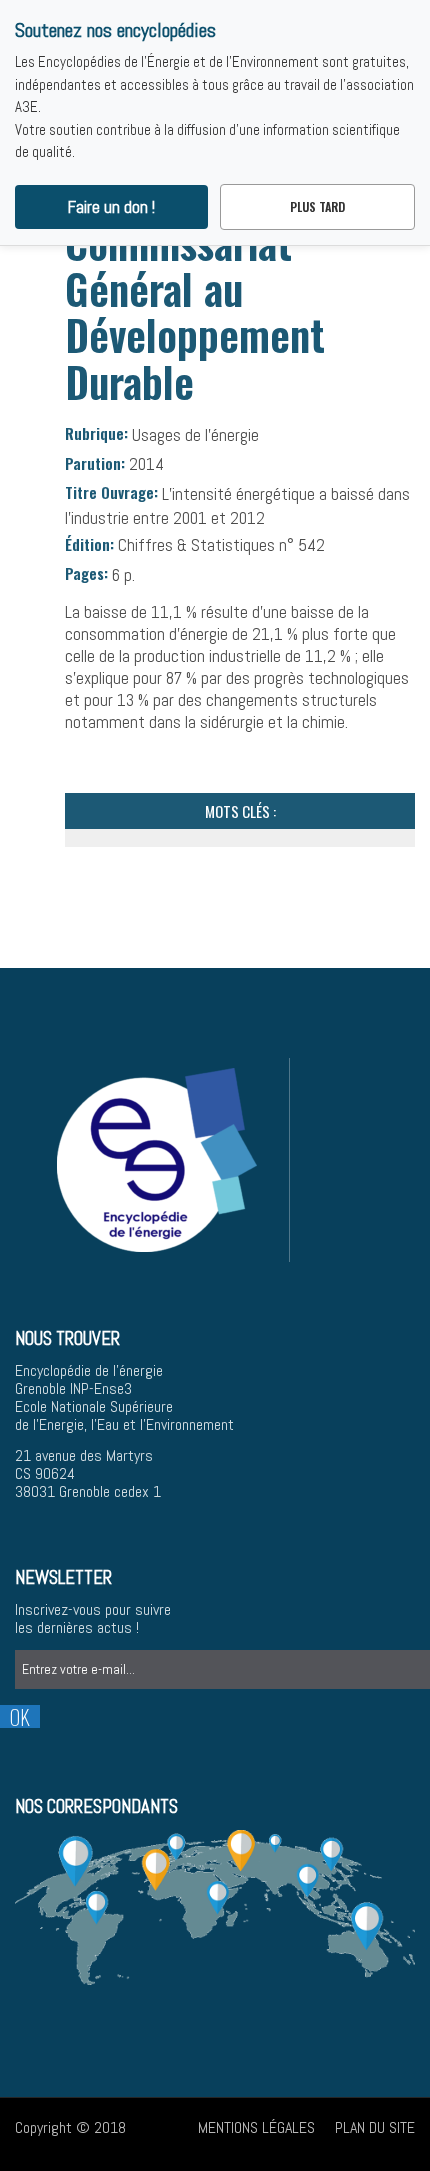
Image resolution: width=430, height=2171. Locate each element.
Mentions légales (256, 2127)
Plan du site (375, 2127)
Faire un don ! (111, 207)
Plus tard (317, 206)
